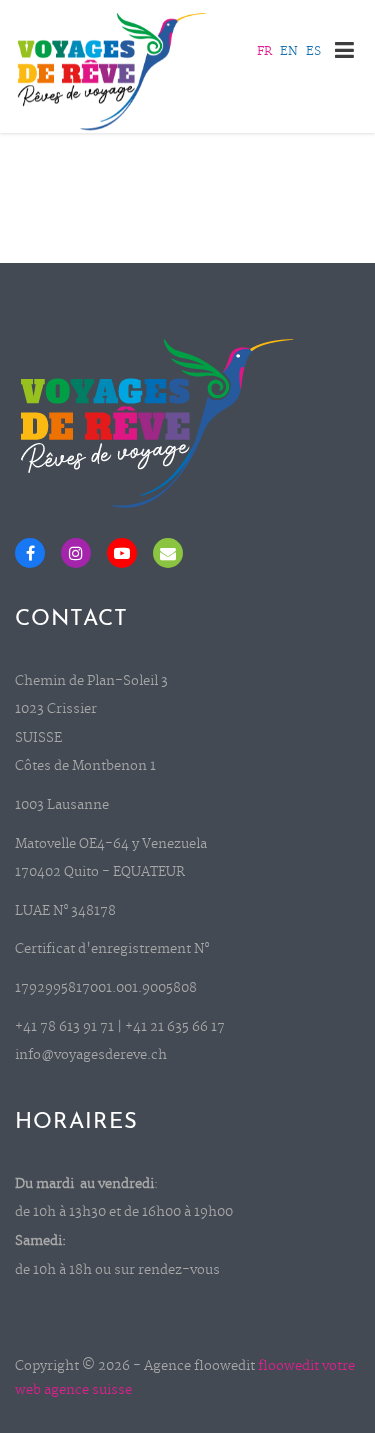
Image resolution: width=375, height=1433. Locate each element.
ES (313, 52)
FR (264, 52)
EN (289, 52)
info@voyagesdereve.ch (91, 1055)
